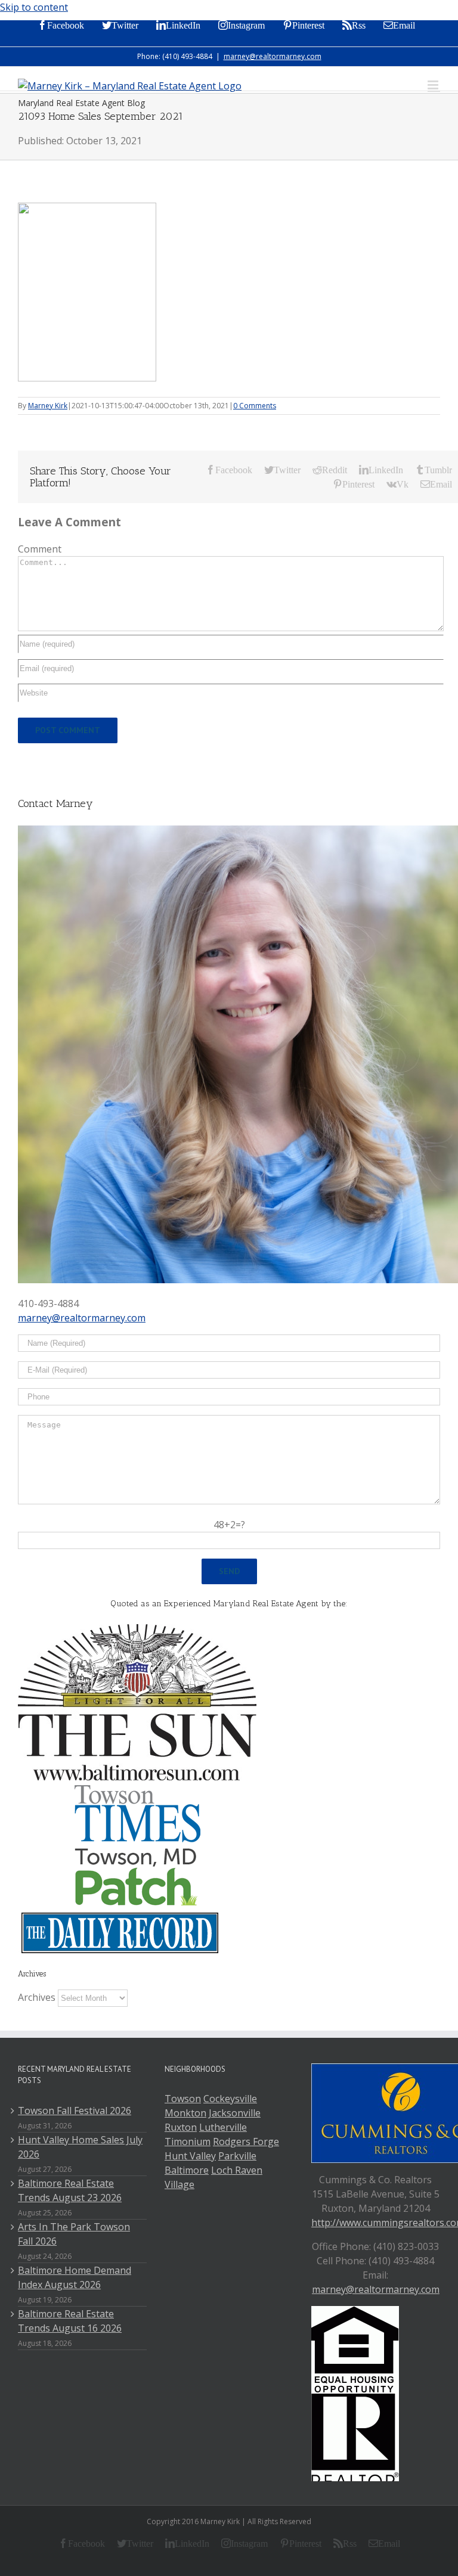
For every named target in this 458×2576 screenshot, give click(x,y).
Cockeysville (230, 2099)
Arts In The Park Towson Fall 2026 (74, 2234)
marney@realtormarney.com (273, 56)
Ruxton (181, 2127)
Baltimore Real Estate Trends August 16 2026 (70, 2321)
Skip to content (34, 7)
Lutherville (223, 2127)
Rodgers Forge (246, 2142)
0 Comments (255, 406)
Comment (40, 549)
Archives (37, 1997)
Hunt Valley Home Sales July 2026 (80, 2147)
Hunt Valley (190, 2156)
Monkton (185, 2113)
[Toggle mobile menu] (434, 85)
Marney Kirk (48, 406)
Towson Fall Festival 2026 (75, 2111)
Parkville (237, 2156)
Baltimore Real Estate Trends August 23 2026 (70, 2190)
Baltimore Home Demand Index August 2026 (75, 2277)
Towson (183, 2099)
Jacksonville (235, 2113)
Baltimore (187, 2170)
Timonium (188, 2142)
